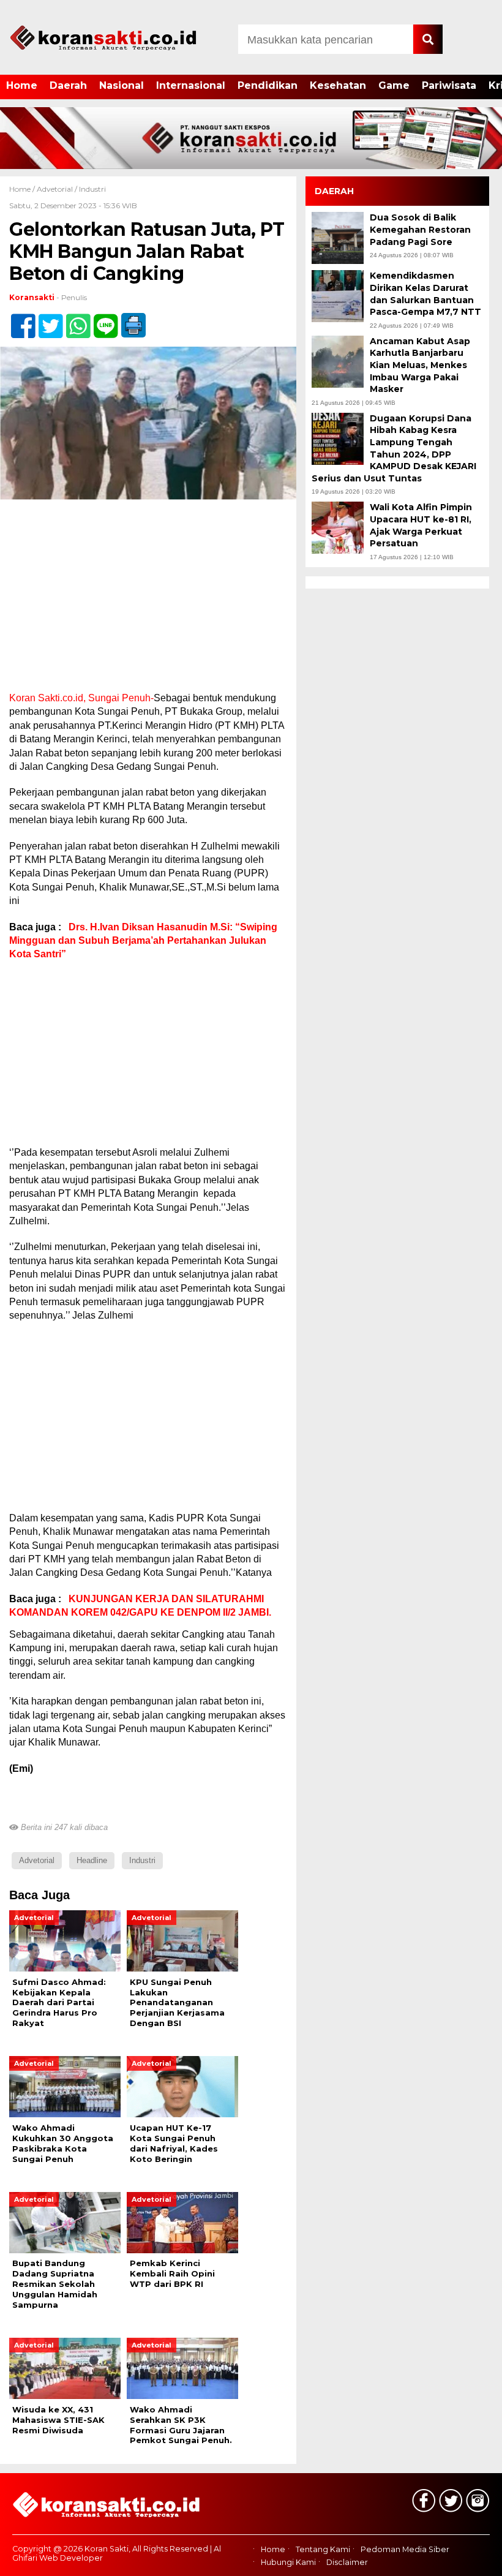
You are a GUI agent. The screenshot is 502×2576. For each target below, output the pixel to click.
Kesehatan (338, 85)
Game (394, 85)
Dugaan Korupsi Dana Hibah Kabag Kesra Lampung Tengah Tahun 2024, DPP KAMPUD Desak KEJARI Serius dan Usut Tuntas (394, 448)
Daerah (68, 85)
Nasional (122, 85)
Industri (92, 189)
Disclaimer (347, 2562)
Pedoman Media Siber (405, 2550)
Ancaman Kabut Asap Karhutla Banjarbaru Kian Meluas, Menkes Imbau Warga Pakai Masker (420, 365)
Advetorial (55, 189)
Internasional (191, 85)
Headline (92, 1860)
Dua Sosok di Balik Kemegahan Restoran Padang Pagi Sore (420, 229)
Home (22, 85)
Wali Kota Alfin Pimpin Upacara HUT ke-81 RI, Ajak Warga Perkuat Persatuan (421, 525)
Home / (23, 189)
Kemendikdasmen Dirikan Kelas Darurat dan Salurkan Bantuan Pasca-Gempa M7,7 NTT (425, 294)
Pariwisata (449, 85)
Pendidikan (268, 85)
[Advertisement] (148, 601)
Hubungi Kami (288, 2562)
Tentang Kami (323, 2550)
